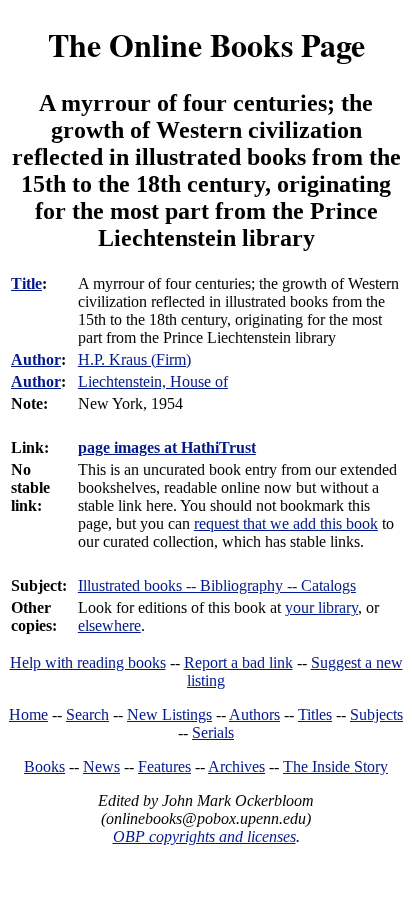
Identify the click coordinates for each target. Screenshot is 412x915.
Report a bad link (238, 662)
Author (36, 359)
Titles (315, 714)
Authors (254, 714)
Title (26, 283)
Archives (236, 766)
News (101, 766)
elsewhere (109, 625)
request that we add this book (286, 523)
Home (28, 714)
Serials (213, 732)
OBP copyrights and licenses (204, 836)
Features (164, 766)
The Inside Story (335, 766)
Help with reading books (88, 662)
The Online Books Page (206, 44)
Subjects (376, 714)
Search (87, 714)
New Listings (169, 714)
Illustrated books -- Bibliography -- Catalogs (217, 585)
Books (44, 766)
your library (321, 607)
